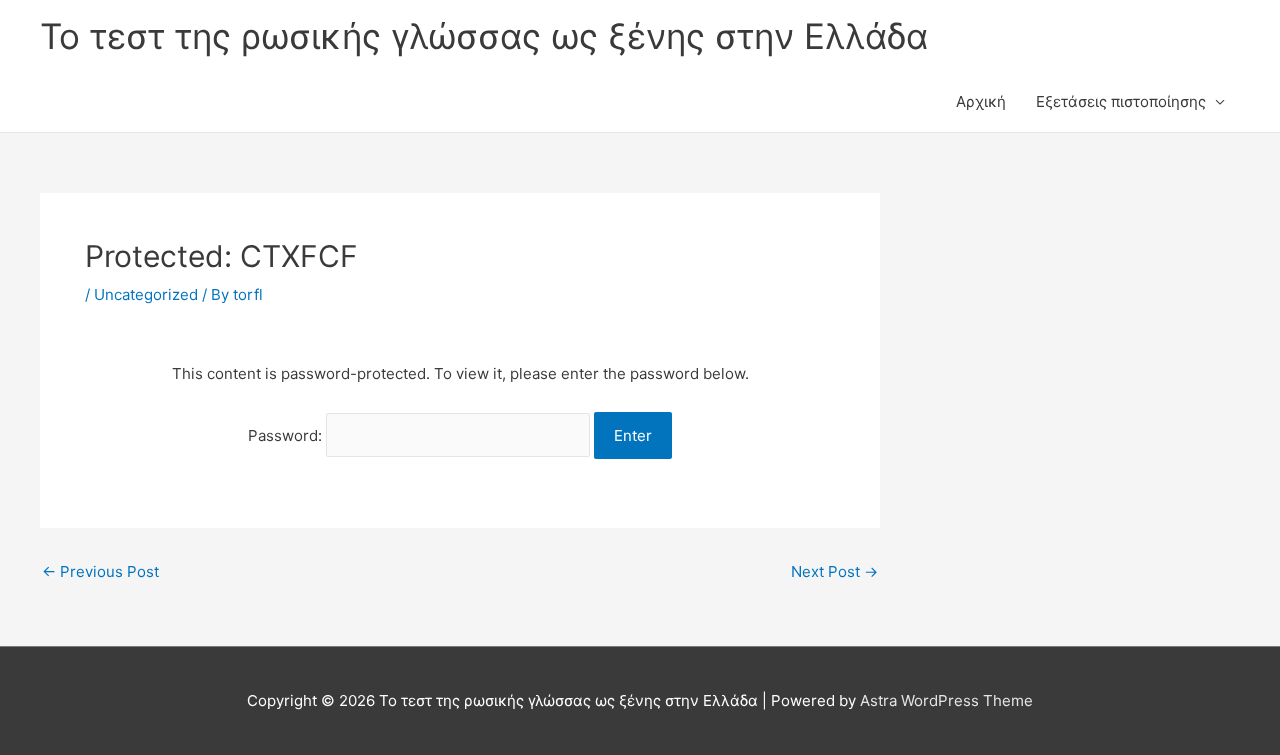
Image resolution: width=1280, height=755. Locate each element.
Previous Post (100, 571)
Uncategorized (146, 294)
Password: (287, 435)
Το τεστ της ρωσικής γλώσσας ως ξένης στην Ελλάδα (484, 36)
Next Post (834, 571)
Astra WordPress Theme (946, 700)
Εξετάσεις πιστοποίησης (1121, 101)
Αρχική (981, 101)
